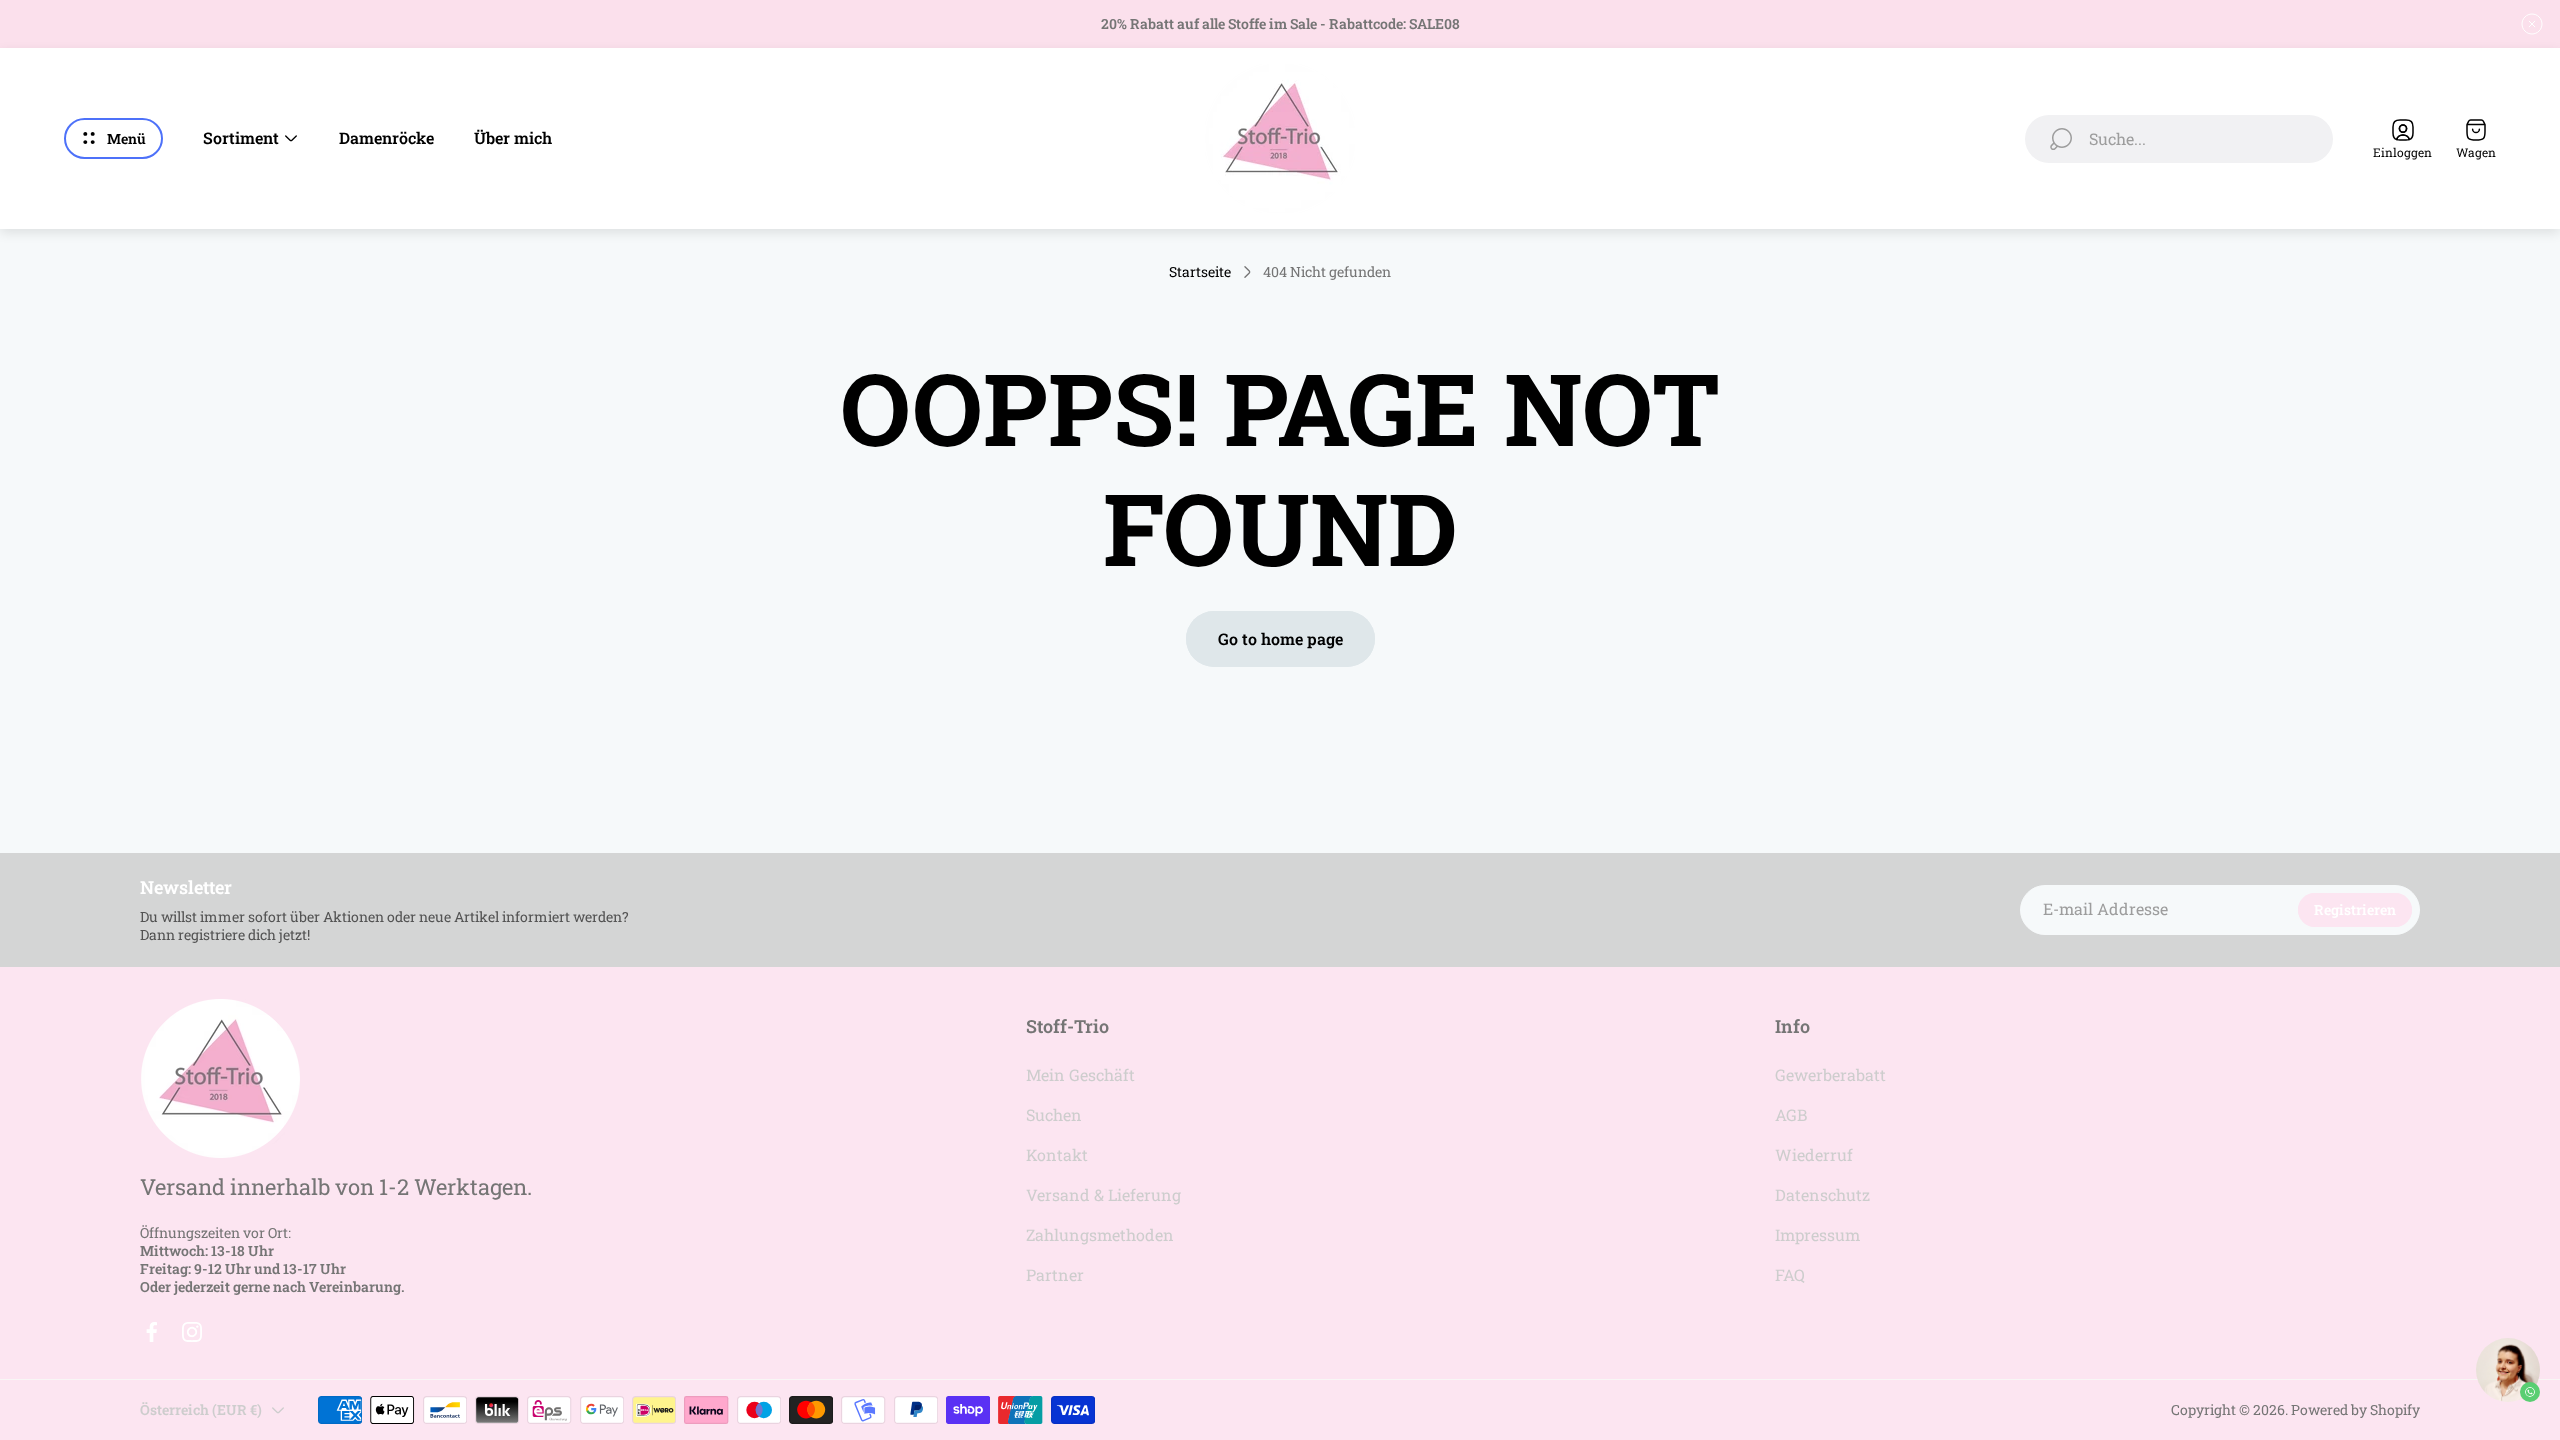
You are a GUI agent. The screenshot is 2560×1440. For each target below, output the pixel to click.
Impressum (1817, 1234)
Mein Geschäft (1080, 1074)
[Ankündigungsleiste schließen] (2532, 24)
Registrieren (2355, 909)
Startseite (1200, 272)
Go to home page (1280, 638)
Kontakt (1057, 1154)
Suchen (1054, 1114)
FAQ (1790, 1274)
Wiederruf (1814, 1154)
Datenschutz (1822, 1194)
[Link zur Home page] (220, 1078)
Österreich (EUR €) (201, 1409)
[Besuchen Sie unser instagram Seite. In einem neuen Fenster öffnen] (192, 1332)
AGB (1791, 1114)
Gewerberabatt (1830, 1074)
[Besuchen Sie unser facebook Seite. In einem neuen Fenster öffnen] (152, 1332)
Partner (1055, 1274)
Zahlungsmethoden (1100, 1234)
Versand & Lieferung (1103, 1194)
